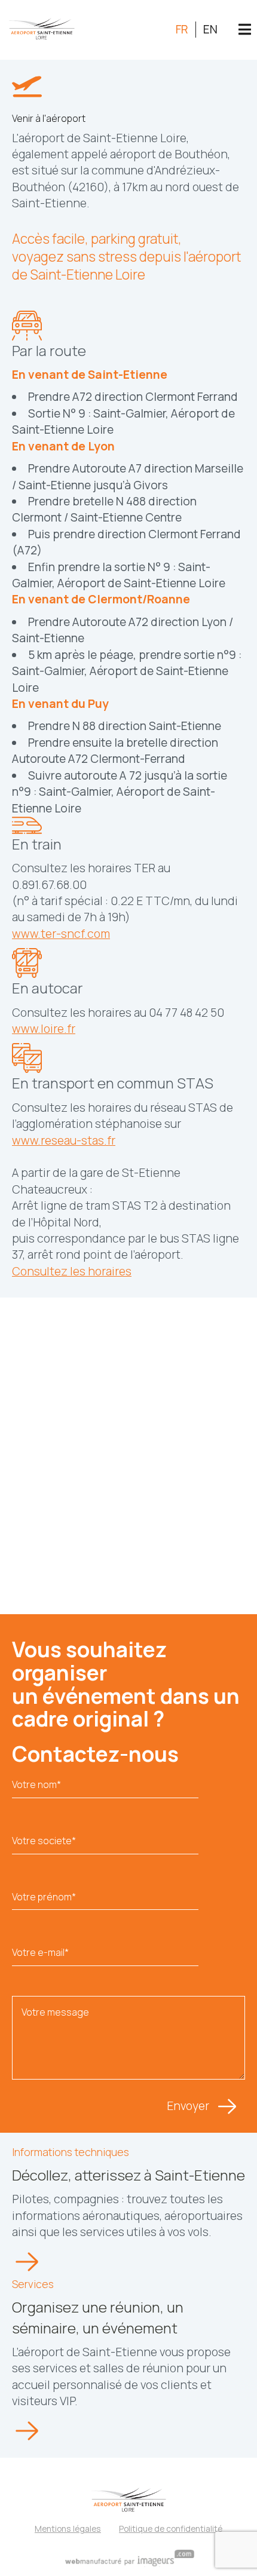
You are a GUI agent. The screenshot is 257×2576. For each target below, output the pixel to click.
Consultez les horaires (72, 1271)
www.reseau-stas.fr (64, 1140)
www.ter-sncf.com (61, 934)
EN (210, 29)
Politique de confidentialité (171, 2529)
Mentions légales (68, 2529)
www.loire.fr (44, 1029)
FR (182, 29)
